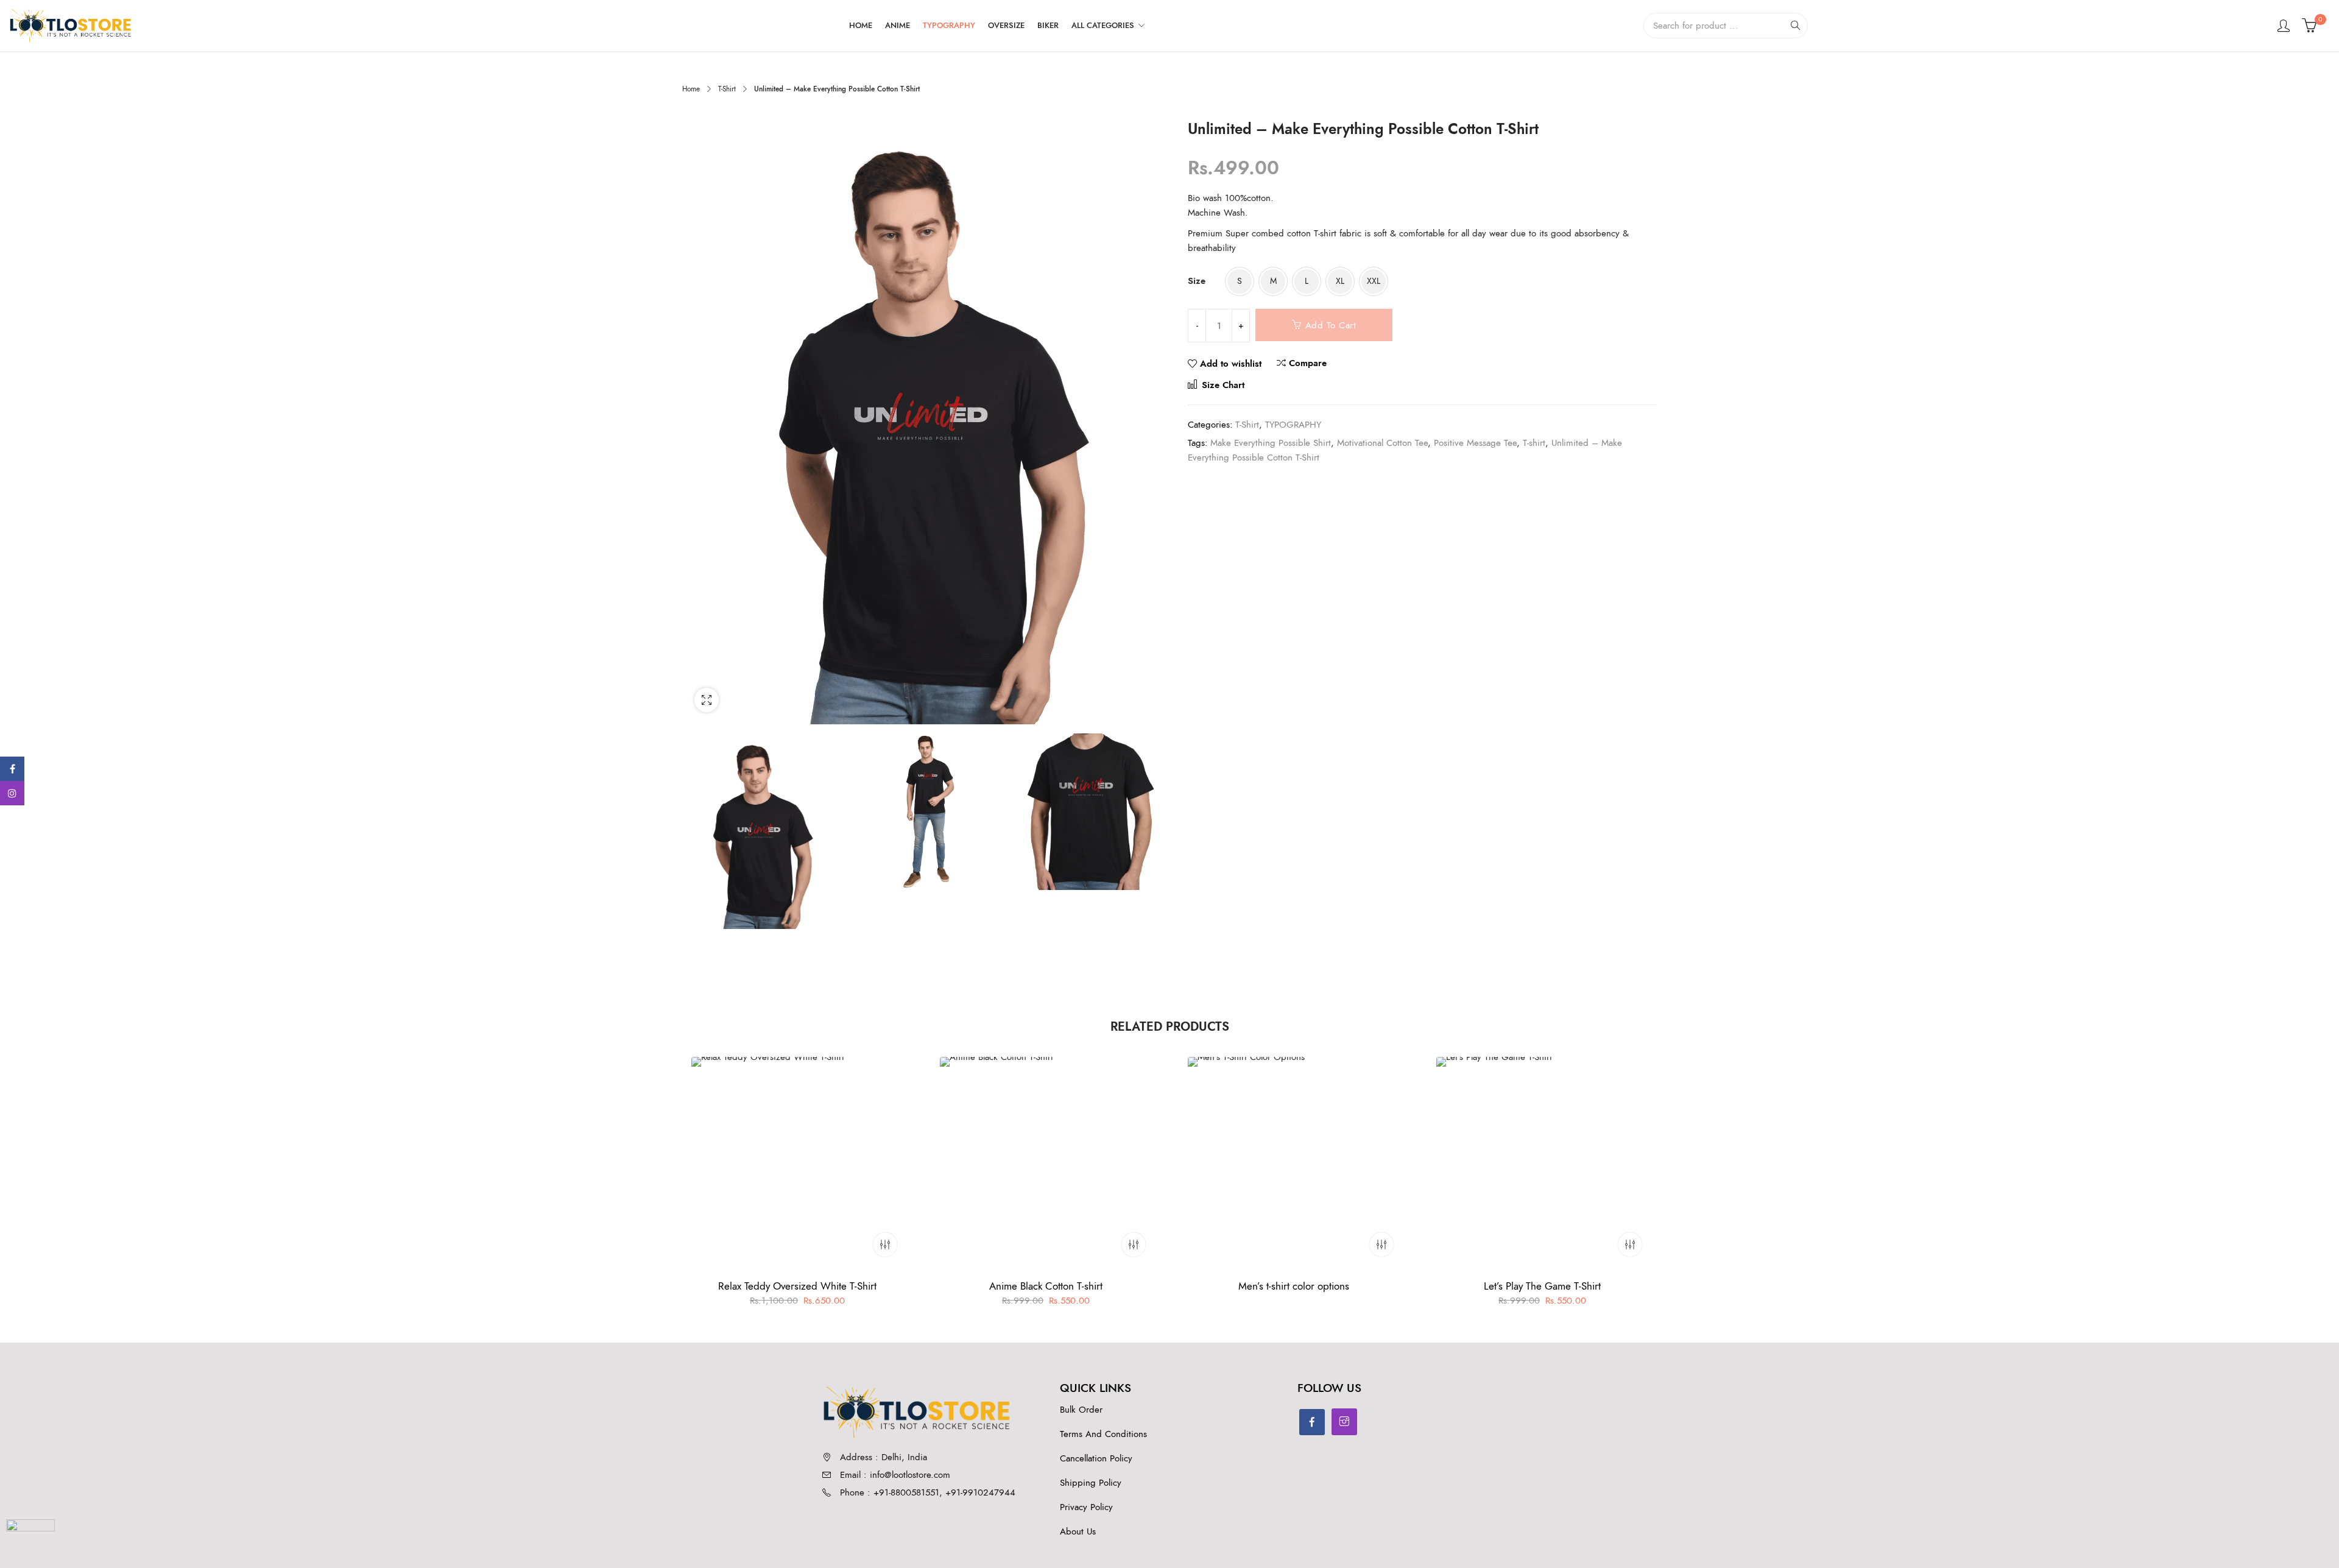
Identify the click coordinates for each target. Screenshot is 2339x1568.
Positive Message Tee (1475, 443)
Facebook (12, 769)
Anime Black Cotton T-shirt (1045, 1286)
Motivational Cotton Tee (1382, 443)
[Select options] (885, 1245)
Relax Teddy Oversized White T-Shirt (797, 1286)
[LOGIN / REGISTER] (2284, 26)
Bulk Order (1081, 1410)
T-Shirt (727, 89)
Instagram (12, 793)
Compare (1308, 363)
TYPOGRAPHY (1293, 425)
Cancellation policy (1096, 1458)
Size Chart (1222, 385)
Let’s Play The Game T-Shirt (1542, 1286)
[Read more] (1381, 1245)
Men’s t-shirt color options (1294, 1286)
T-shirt (1534, 443)
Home (691, 89)
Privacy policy (1086, 1507)
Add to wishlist (1231, 364)
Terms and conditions (1103, 1434)
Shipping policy (1091, 1483)
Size (1197, 281)
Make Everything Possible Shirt (1271, 443)
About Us (1078, 1531)
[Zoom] (707, 700)
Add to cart (1331, 325)
